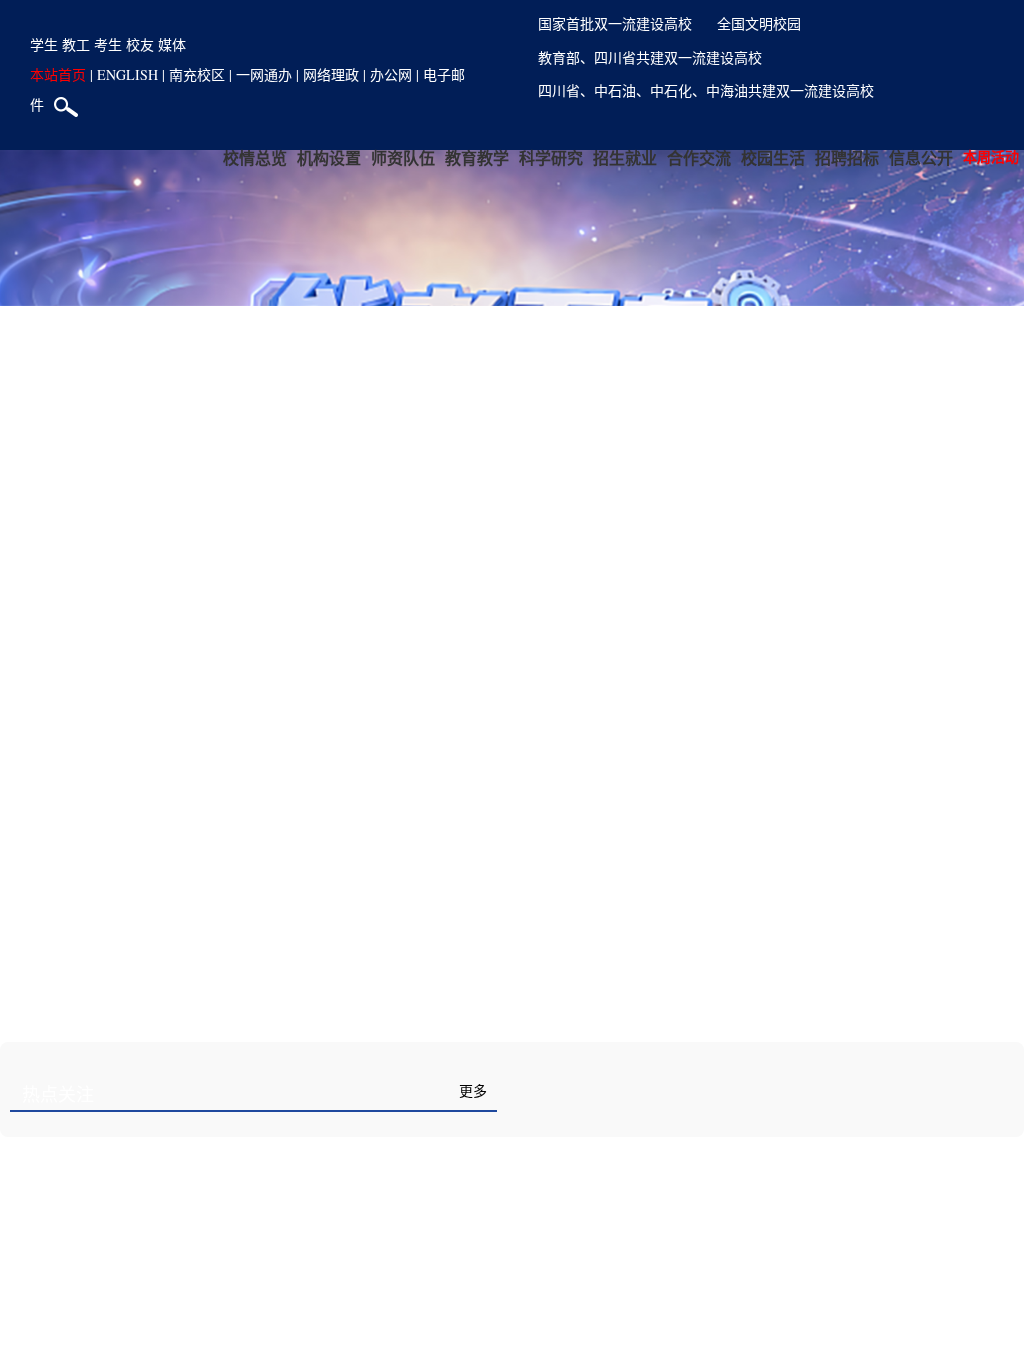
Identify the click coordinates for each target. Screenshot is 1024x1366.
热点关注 (58, 1095)
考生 (108, 44)
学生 (44, 44)
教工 (76, 44)
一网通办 (264, 74)
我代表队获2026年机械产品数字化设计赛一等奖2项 (707, 1201)
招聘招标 (847, 157)
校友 (140, 44)
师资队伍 (403, 157)
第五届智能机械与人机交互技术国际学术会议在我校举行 (727, 1315)
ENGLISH (127, 74)
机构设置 (329, 157)
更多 (473, 1091)
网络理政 (331, 74)
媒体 (172, 44)
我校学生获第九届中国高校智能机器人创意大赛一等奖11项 (735, 1258)
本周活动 (991, 156)
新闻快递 (575, 1095)
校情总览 (255, 157)
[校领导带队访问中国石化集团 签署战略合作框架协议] (253, 1345)
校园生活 (773, 157)
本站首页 (58, 74)
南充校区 (197, 74)
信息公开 (921, 157)
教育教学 (477, 157)
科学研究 (551, 157)
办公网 (391, 74)
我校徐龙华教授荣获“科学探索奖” (646, 1144)
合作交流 (699, 157)
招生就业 (625, 157)
